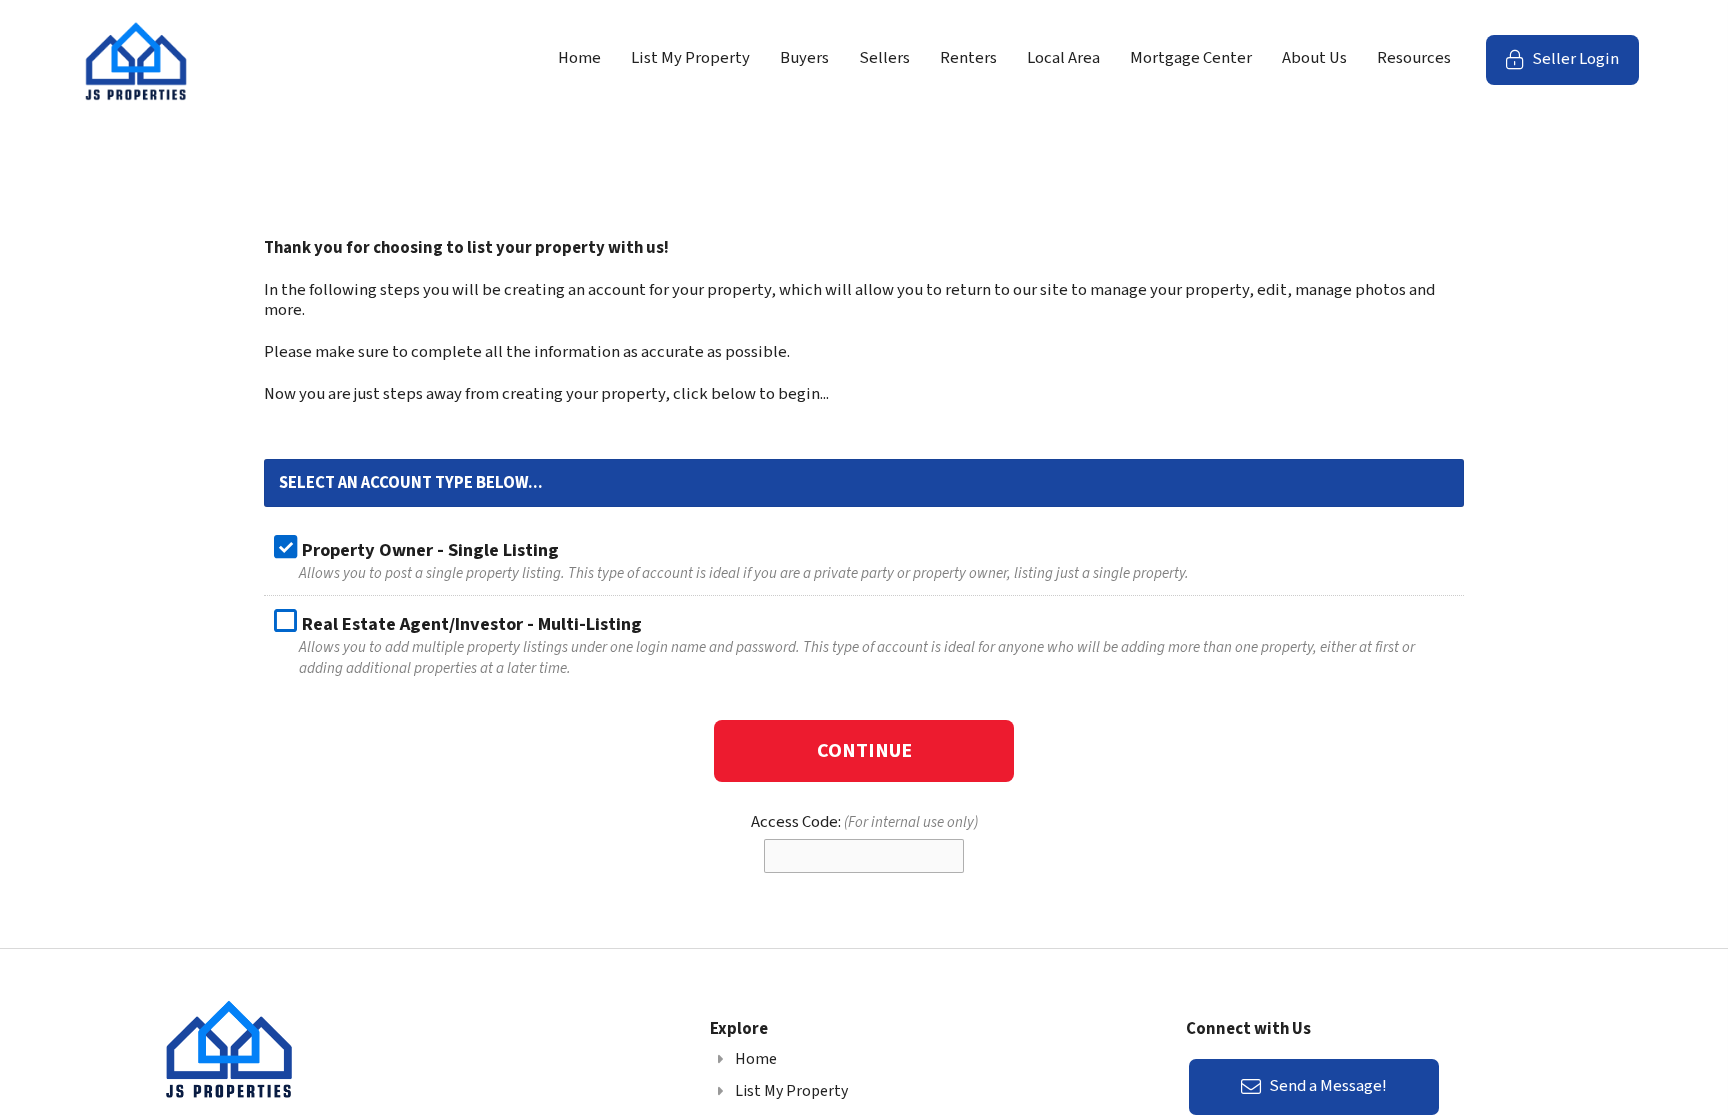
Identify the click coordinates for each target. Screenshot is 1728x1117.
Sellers (884, 58)
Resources (1414, 58)
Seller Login (1584, 65)
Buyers (804, 58)
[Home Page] (136, 60)
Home (579, 58)
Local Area (1063, 58)
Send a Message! (1326, 1086)
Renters (968, 58)
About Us (1314, 58)
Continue (864, 751)
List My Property (690, 58)
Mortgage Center (1191, 58)
